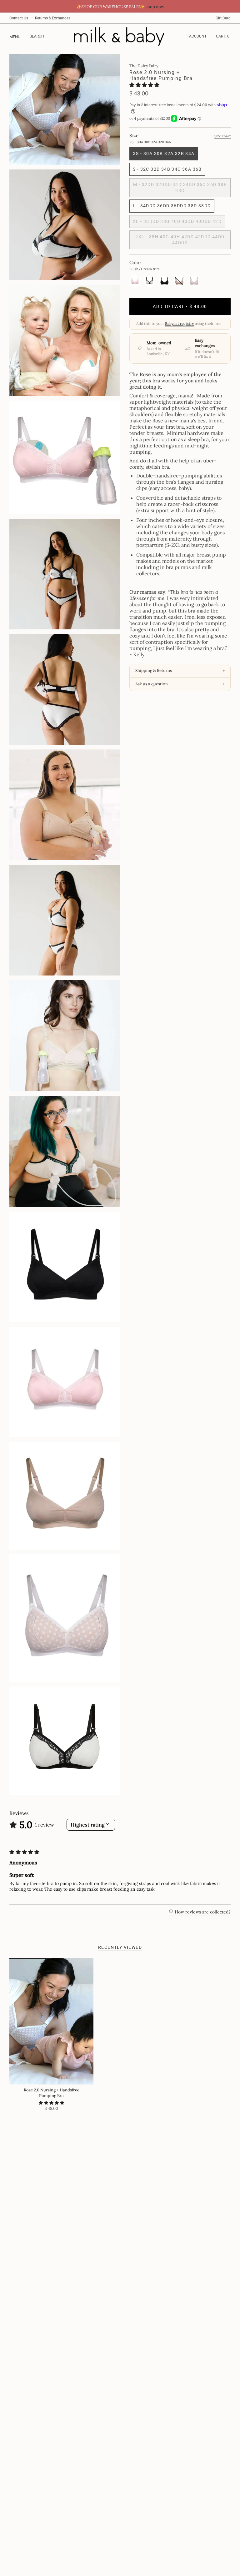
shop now (155, 7)
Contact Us (19, 18)
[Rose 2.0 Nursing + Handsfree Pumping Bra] (51, 2021)
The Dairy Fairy (144, 66)
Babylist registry (179, 323)
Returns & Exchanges (53, 18)
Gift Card (223, 18)
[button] (144, 85)
